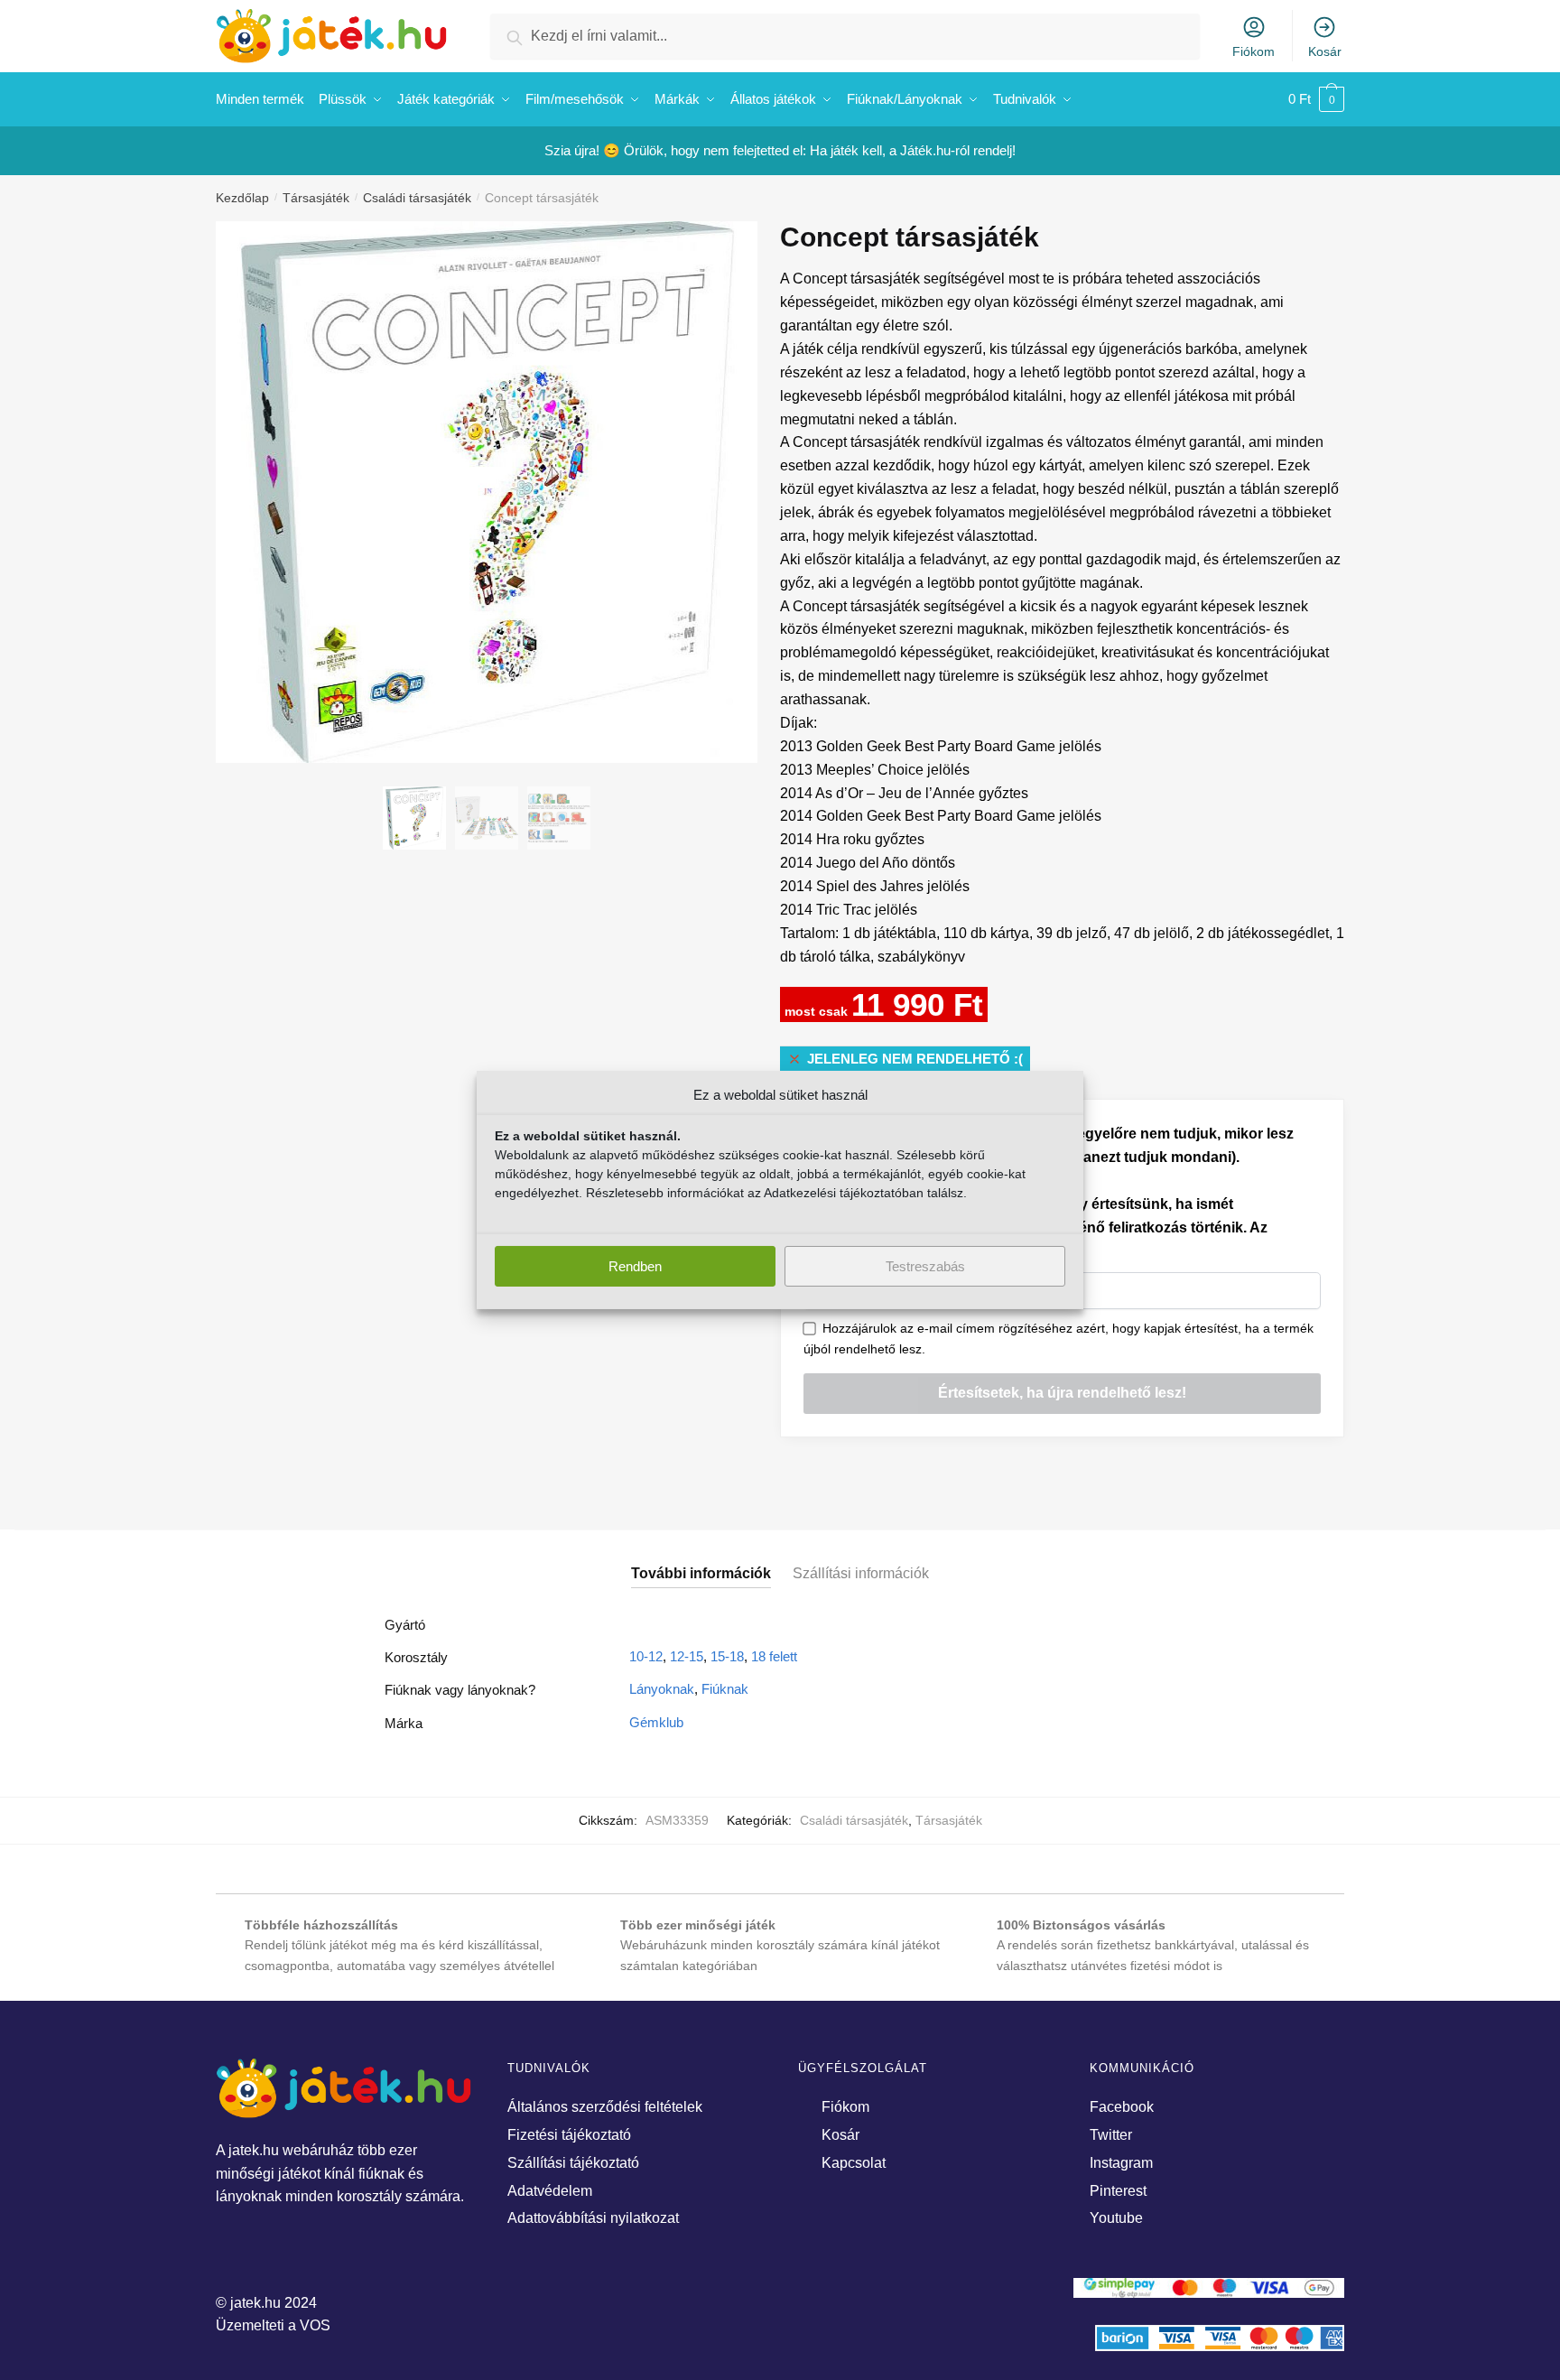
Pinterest (1118, 2191)
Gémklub (656, 1722)
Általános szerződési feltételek (605, 2107)
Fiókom (1254, 51)
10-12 (646, 1656)
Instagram (1121, 2163)
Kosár (1325, 51)
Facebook (1122, 2107)
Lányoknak (662, 1689)
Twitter (1111, 2135)
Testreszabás (925, 1266)
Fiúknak (725, 1689)
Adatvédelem (550, 2191)
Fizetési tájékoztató (569, 2135)
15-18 (727, 1656)
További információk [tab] (701, 1573)
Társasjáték (316, 198)
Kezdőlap (242, 198)
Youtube (1116, 2218)
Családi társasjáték (417, 198)
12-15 (687, 1656)
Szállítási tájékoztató (573, 2163)
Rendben (635, 1266)
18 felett (774, 1656)
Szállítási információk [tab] (861, 1573)
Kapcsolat (854, 2163)
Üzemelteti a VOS (273, 2325)
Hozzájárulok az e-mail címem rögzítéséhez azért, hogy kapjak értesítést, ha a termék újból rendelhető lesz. (1059, 1339)
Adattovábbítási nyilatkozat (593, 2218)
